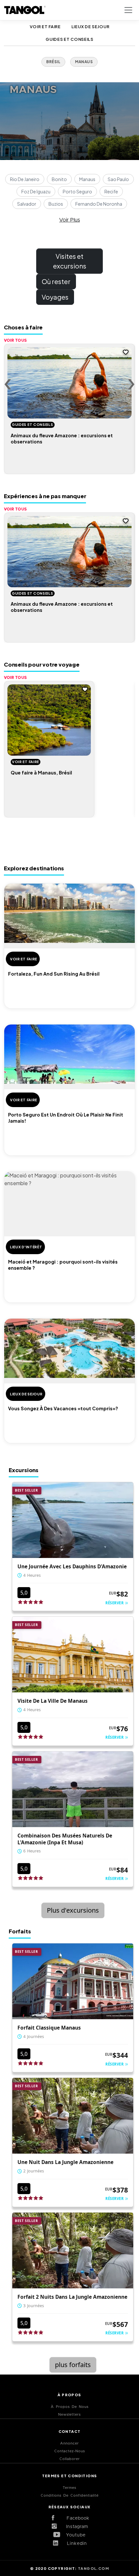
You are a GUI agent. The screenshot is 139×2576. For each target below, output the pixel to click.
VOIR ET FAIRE (45, 27)
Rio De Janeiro (25, 179)
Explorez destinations (34, 868)
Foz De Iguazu (36, 191)
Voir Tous (16, 340)
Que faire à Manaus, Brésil (41, 773)
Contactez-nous (70, 2451)
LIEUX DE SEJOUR (91, 27)
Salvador (27, 204)
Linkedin (75, 2544)
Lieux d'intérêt (26, 1247)
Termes (69, 2488)
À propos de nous (70, 2407)
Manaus (87, 179)
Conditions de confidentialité (70, 2496)
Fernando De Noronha (99, 204)
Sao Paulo (118, 179)
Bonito (59, 179)
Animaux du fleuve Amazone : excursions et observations (62, 438)
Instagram (75, 2527)
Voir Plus (69, 220)
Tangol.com (93, 2568)
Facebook (75, 2518)
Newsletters (69, 2415)
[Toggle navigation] (128, 10)
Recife (111, 191)
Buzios (56, 204)
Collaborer (70, 2459)
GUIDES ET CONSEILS (69, 39)
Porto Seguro (77, 191)
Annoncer (69, 2443)
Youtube (75, 2535)
